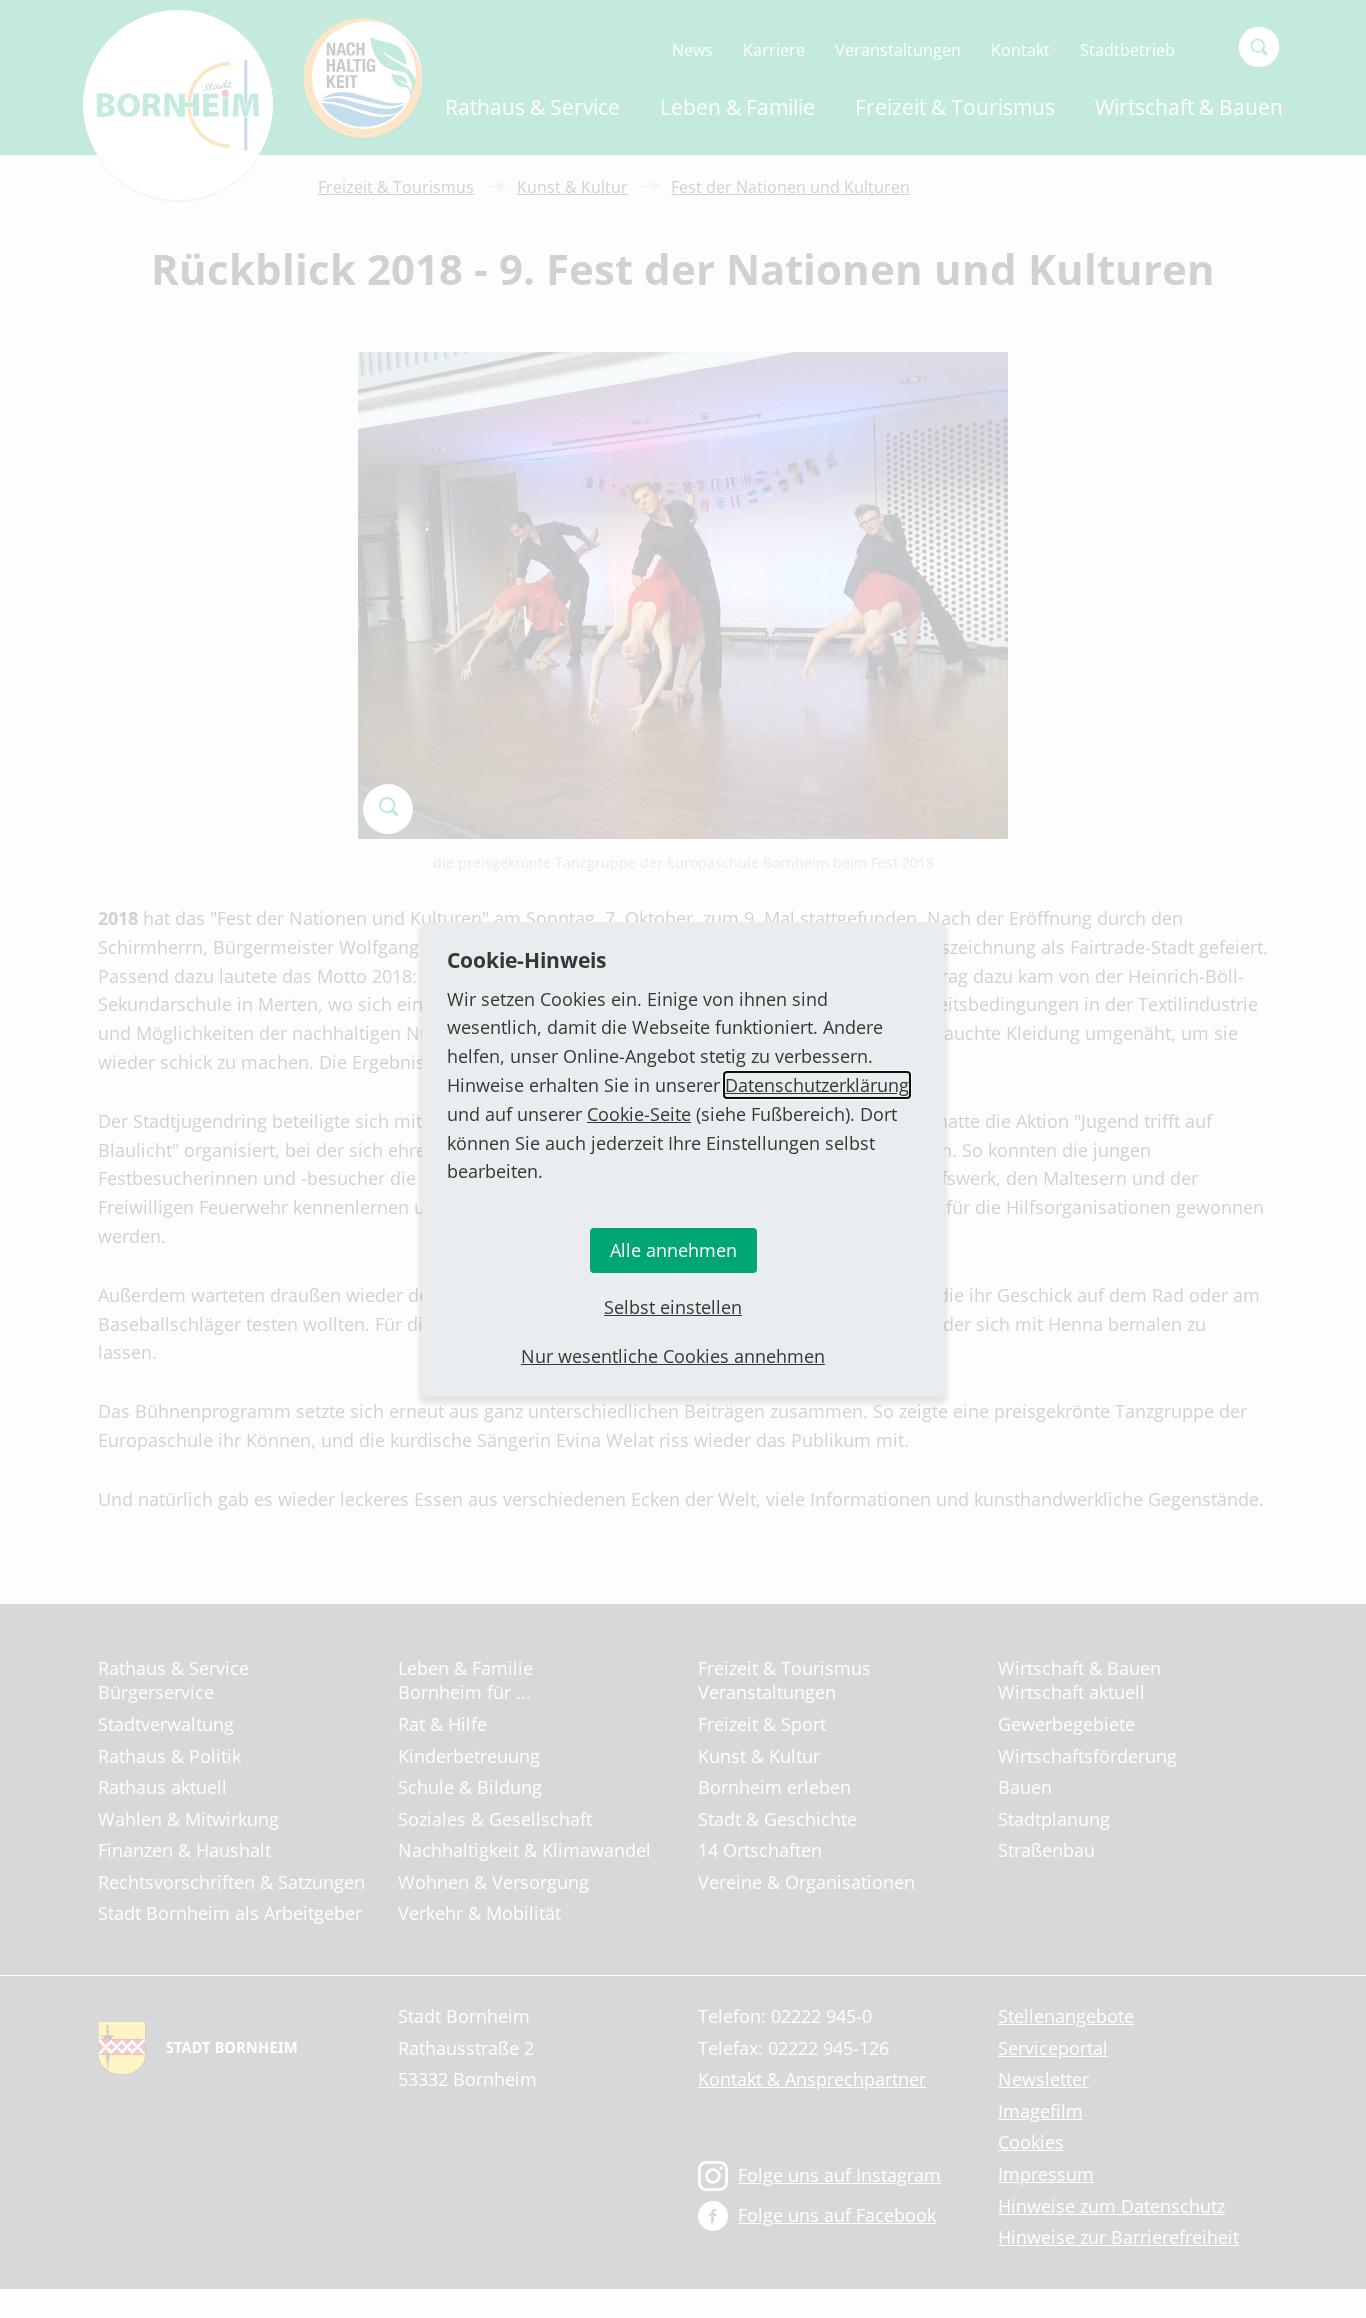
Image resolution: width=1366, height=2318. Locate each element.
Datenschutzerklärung (817, 1085)
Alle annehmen (673, 1250)
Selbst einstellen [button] (673, 1307)
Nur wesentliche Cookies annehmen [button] (673, 1356)
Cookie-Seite (639, 1114)
